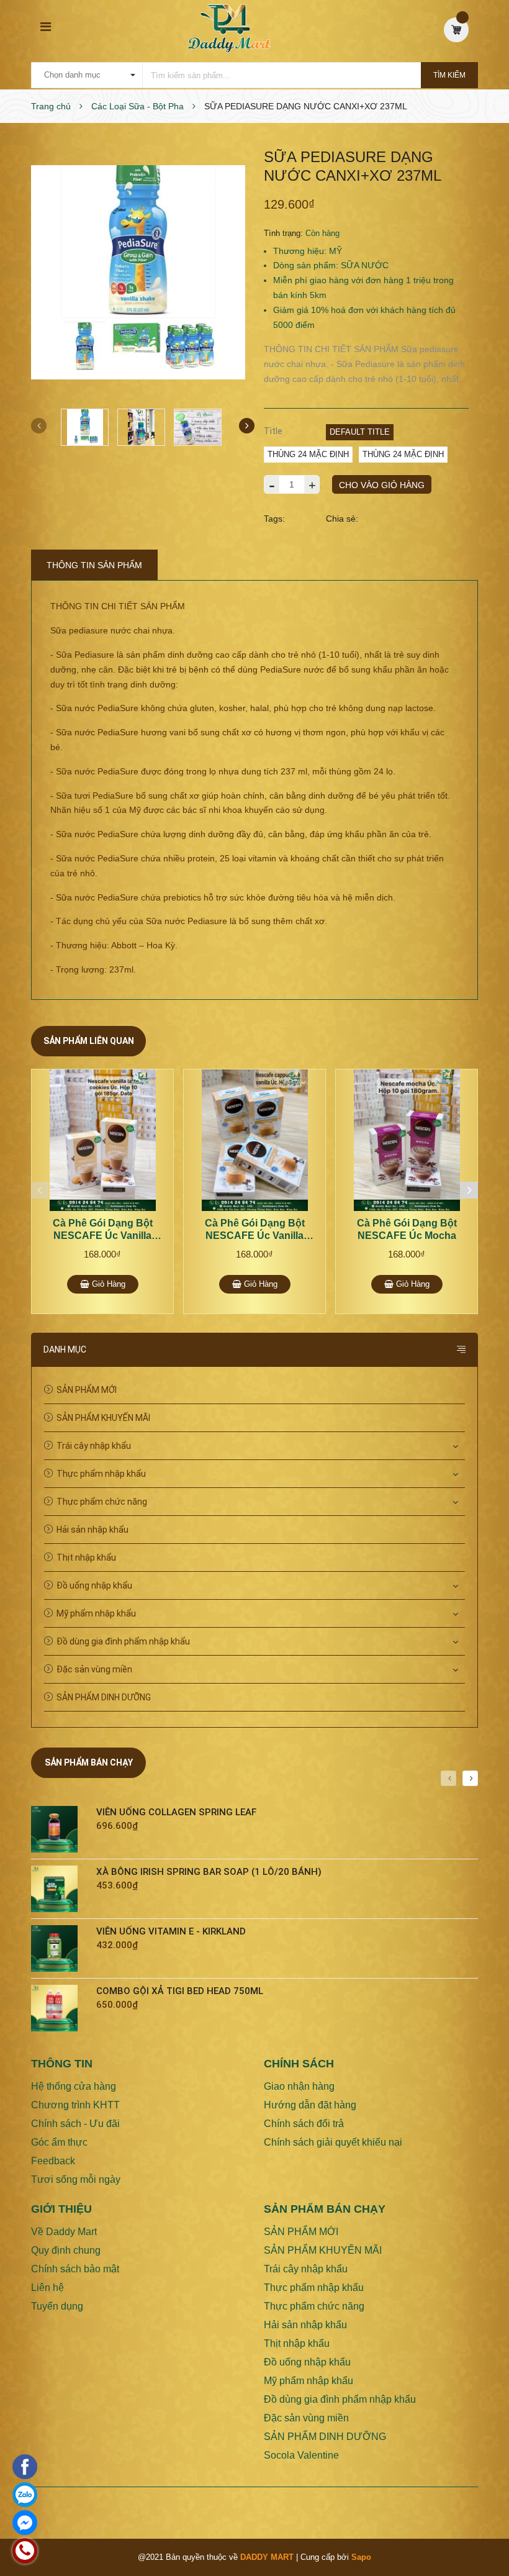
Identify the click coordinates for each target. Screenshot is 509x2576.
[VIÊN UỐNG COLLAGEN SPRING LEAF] (59, 1829)
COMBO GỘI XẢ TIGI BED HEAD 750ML (180, 1991)
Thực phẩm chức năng (102, 1502)
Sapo (361, 2557)
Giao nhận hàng (299, 2086)
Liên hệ (47, 2288)
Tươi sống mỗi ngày (76, 2179)
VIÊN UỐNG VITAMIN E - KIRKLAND (171, 1931)
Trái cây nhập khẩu (94, 1446)
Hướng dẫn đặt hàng (310, 2105)
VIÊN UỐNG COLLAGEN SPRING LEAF (176, 1812)
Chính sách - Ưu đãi (75, 2124)
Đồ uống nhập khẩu (94, 1585)
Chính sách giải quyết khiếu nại (333, 2142)
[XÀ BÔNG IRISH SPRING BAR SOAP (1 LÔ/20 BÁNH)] (59, 1889)
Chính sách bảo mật (75, 2269)
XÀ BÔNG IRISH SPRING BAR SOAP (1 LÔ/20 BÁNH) (209, 1872)
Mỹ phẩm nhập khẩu (96, 1613)
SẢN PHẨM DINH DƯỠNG (104, 1697)
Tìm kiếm (449, 75)
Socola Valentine (301, 2455)
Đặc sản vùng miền (94, 1669)
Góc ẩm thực (59, 2142)
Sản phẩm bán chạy (89, 1762)
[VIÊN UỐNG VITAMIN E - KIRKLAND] (59, 1948)
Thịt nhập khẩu (86, 1558)
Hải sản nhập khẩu (92, 1530)
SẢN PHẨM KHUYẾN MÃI (103, 1418)
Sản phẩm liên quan (89, 1041)
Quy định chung (66, 2250)
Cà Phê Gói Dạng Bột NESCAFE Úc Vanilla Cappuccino (255, 1230)
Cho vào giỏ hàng (382, 485)
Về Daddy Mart (64, 2232)
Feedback (53, 2161)
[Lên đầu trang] (484, 2536)
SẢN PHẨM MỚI (87, 1390)
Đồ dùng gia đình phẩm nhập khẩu (123, 1641)
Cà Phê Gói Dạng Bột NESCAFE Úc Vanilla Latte (103, 1230)
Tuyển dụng (57, 2306)
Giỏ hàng (107, 1284)
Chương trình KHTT (75, 2105)
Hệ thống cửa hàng (74, 2086)
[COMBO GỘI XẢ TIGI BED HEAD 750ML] (59, 2008)
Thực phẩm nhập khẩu (101, 1474)
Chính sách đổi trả (304, 2124)
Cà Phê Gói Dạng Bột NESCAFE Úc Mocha (407, 1229)
